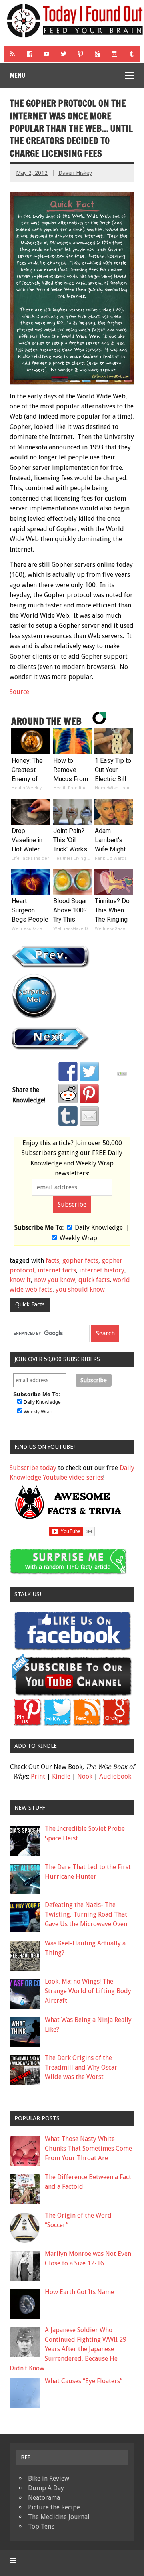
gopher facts (80, 1261)
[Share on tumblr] (68, 1116)
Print (38, 1776)
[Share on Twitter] (89, 1072)
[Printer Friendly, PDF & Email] (123, 1074)
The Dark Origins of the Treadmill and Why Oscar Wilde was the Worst (81, 2067)
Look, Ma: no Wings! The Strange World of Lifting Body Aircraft (88, 1991)
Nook (85, 1776)
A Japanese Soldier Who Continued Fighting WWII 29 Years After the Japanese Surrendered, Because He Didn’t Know (68, 2349)
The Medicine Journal (59, 2517)
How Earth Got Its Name (79, 2292)
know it (20, 1280)
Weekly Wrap (78, 1238)
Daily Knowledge (99, 1228)
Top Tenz (41, 2526)
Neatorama (44, 2498)
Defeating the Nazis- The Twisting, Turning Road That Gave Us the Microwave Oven (86, 1914)
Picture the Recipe (54, 2507)
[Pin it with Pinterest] (89, 1094)
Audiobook (115, 1776)
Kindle (61, 1776)
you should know (80, 1289)
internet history (102, 1270)
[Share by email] (89, 1116)
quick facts (94, 1280)
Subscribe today (33, 1468)
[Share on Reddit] (68, 1094)
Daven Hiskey (75, 173)
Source (19, 692)
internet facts (57, 1270)
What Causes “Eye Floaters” (84, 2381)
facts (52, 1261)
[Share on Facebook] (68, 1072)
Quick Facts (30, 1304)
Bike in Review (49, 2478)
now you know (55, 1280)
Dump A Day (46, 2488)
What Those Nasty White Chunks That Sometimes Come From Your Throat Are (88, 2148)
